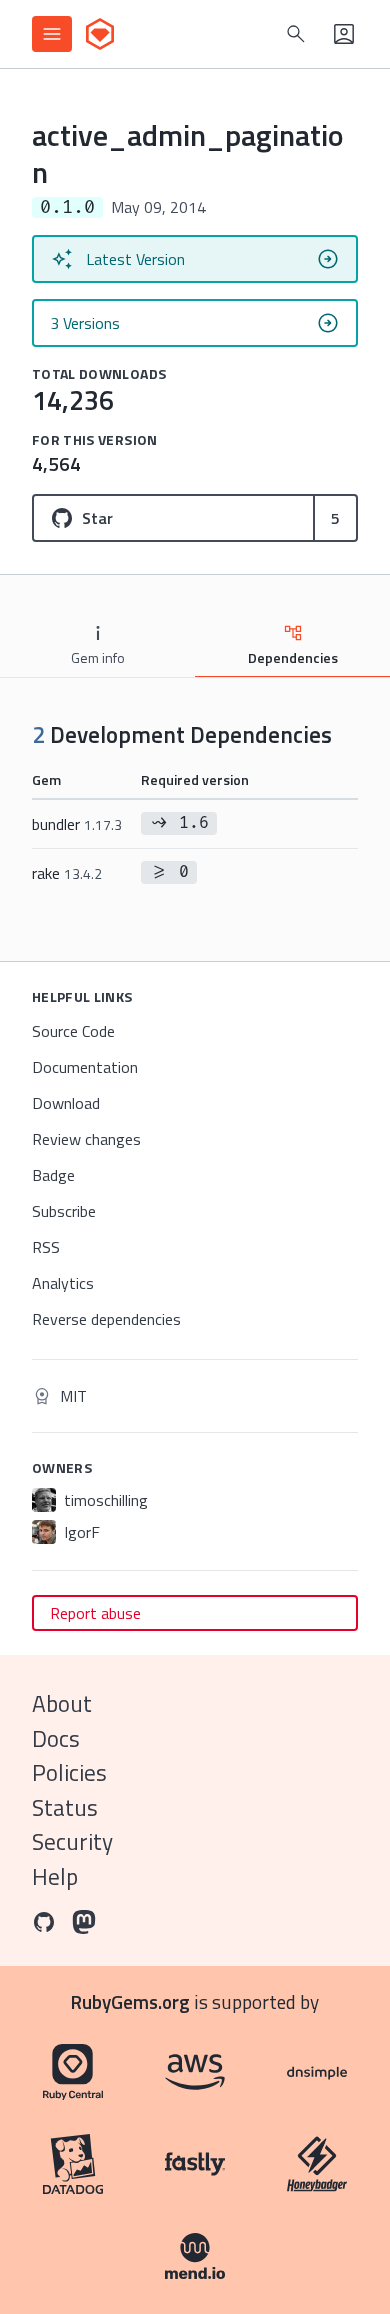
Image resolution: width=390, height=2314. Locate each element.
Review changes (86, 1139)
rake (67, 873)
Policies (69, 1772)
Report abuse (95, 1613)
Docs (56, 1738)
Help (55, 1876)
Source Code (73, 1031)
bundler (77, 824)
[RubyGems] (100, 34)
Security (72, 1841)
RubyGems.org (130, 2001)
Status (65, 1807)
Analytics (63, 1283)
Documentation (85, 1067)
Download (66, 1103)
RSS (46, 1247)
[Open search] (296, 34)
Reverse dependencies (106, 1319)
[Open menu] (52, 34)
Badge (53, 1175)
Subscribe (64, 1211)
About (62, 1703)
